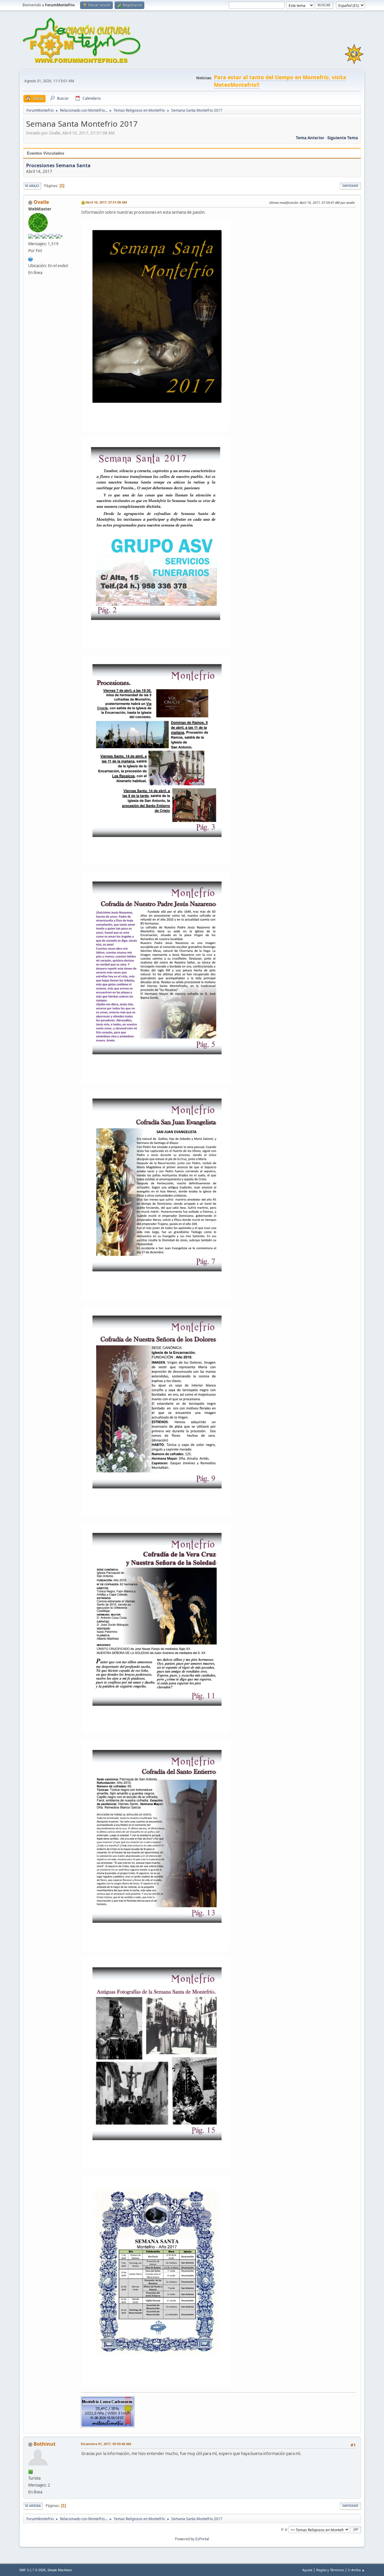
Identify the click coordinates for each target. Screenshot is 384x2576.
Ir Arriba (33, 2506)
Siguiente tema (343, 138)
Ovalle (41, 202)
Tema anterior (310, 138)
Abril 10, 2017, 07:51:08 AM (106, 202)
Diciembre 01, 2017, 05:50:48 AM (106, 2444)
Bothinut (45, 2444)
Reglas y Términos (330, 2570)
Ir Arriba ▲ (356, 2570)
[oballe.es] (31, 258)
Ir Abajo (32, 186)
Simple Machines (60, 2570)
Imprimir (350, 186)
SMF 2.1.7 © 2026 (32, 2570)
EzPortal (202, 2539)
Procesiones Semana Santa (58, 165)
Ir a (284, 2529)
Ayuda (307, 2570)
